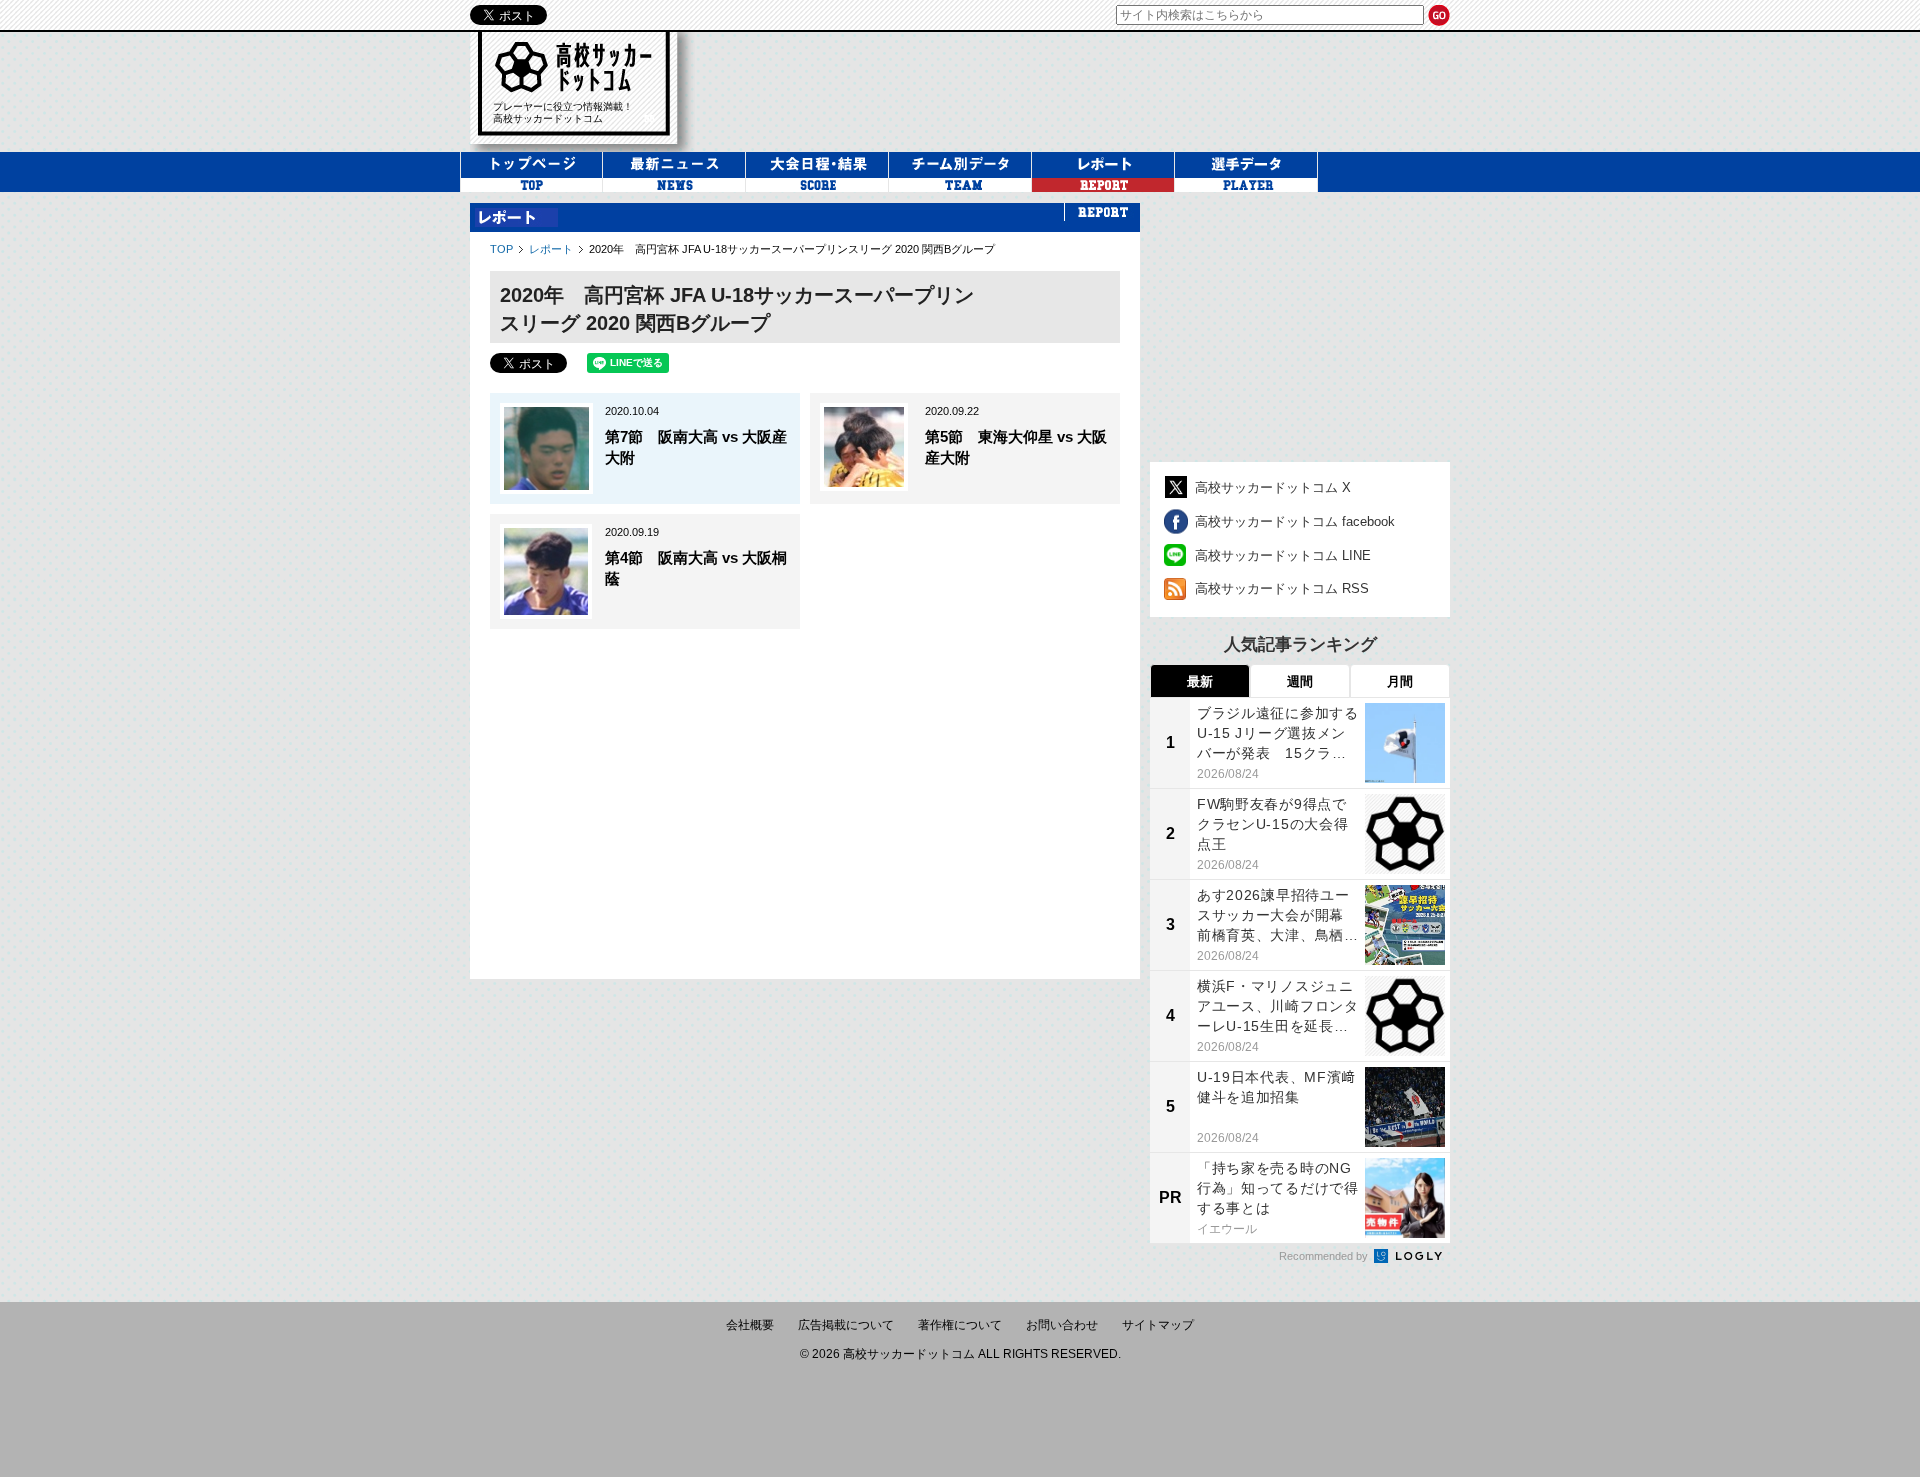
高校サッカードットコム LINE (1283, 555)
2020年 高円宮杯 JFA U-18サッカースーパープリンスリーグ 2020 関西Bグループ (792, 249)
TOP (501, 249)
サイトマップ (1158, 1325)
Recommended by (1325, 1256)
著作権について (960, 1325)
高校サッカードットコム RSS (1282, 588)
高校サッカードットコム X (1273, 487)
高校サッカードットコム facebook (1295, 521)
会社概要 (750, 1325)
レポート (551, 249)
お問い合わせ (1062, 1325)
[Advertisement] (1084, 89)
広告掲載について (846, 1325)
